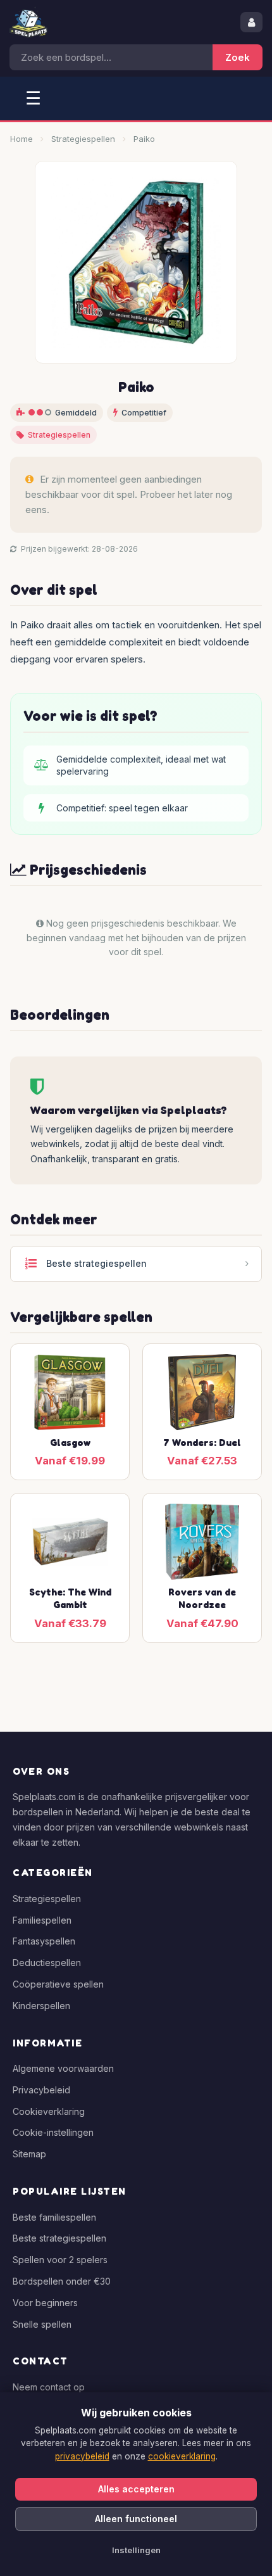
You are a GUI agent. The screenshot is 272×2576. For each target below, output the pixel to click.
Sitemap (29, 2154)
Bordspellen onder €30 (62, 2281)
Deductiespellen (47, 1963)
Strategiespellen (83, 139)
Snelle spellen (42, 2324)
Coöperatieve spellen (58, 1984)
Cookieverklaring (49, 2111)
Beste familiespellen (54, 2217)
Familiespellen (42, 1920)
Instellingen (136, 2550)
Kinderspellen (41, 2006)
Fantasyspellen (44, 1941)
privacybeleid (82, 2456)
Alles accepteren (136, 2489)
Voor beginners (45, 2303)
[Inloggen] (251, 22)
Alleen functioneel (136, 2519)
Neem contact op (49, 2387)
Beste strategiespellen (59, 2238)
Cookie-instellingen (53, 2132)
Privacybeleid (41, 2090)
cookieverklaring (182, 2456)
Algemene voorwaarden (63, 2068)
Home (22, 139)
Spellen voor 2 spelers (60, 2260)
